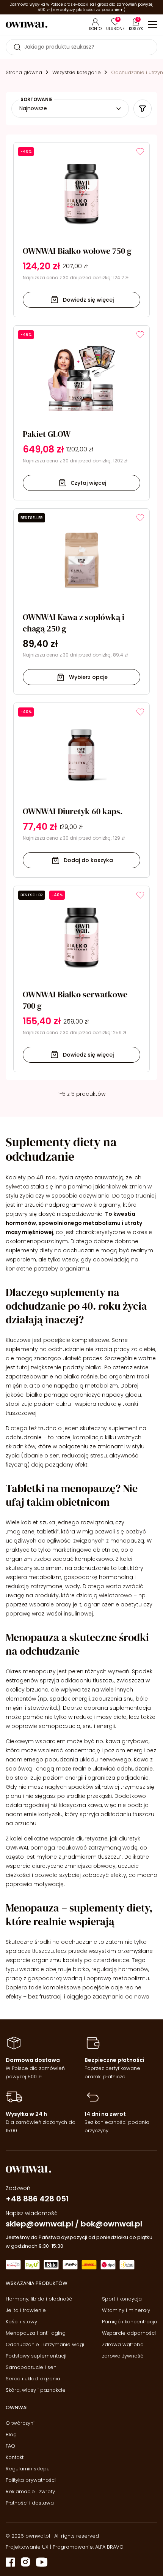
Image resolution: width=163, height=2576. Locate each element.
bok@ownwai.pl (111, 2224)
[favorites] (140, 152)
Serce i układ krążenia (33, 2379)
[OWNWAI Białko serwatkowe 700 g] (81, 979)
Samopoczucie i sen (31, 2367)
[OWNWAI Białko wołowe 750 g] (81, 230)
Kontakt (15, 2457)
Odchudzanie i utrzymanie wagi (45, 2344)
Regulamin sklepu (28, 2469)
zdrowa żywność (123, 2356)
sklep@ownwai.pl (39, 2224)
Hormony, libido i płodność (39, 2299)
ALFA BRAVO (109, 2547)
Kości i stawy (21, 2322)
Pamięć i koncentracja (130, 2322)
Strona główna (24, 72)
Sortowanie (37, 100)
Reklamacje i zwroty (30, 2491)
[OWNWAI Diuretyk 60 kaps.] (81, 790)
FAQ (10, 2446)
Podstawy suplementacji (36, 2356)
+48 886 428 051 (37, 2199)
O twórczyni (20, 2423)
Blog (11, 2434)
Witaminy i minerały (126, 2310)
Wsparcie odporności (129, 2333)
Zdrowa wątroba (123, 2344)
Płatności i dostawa (30, 2503)
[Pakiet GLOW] (81, 413)
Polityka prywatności (31, 2480)
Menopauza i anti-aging (36, 2333)
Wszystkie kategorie (77, 72)
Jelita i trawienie (26, 2310)
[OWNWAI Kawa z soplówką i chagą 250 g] (81, 602)
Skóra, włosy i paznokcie (36, 2390)
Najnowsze (33, 108)
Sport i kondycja (122, 2299)
